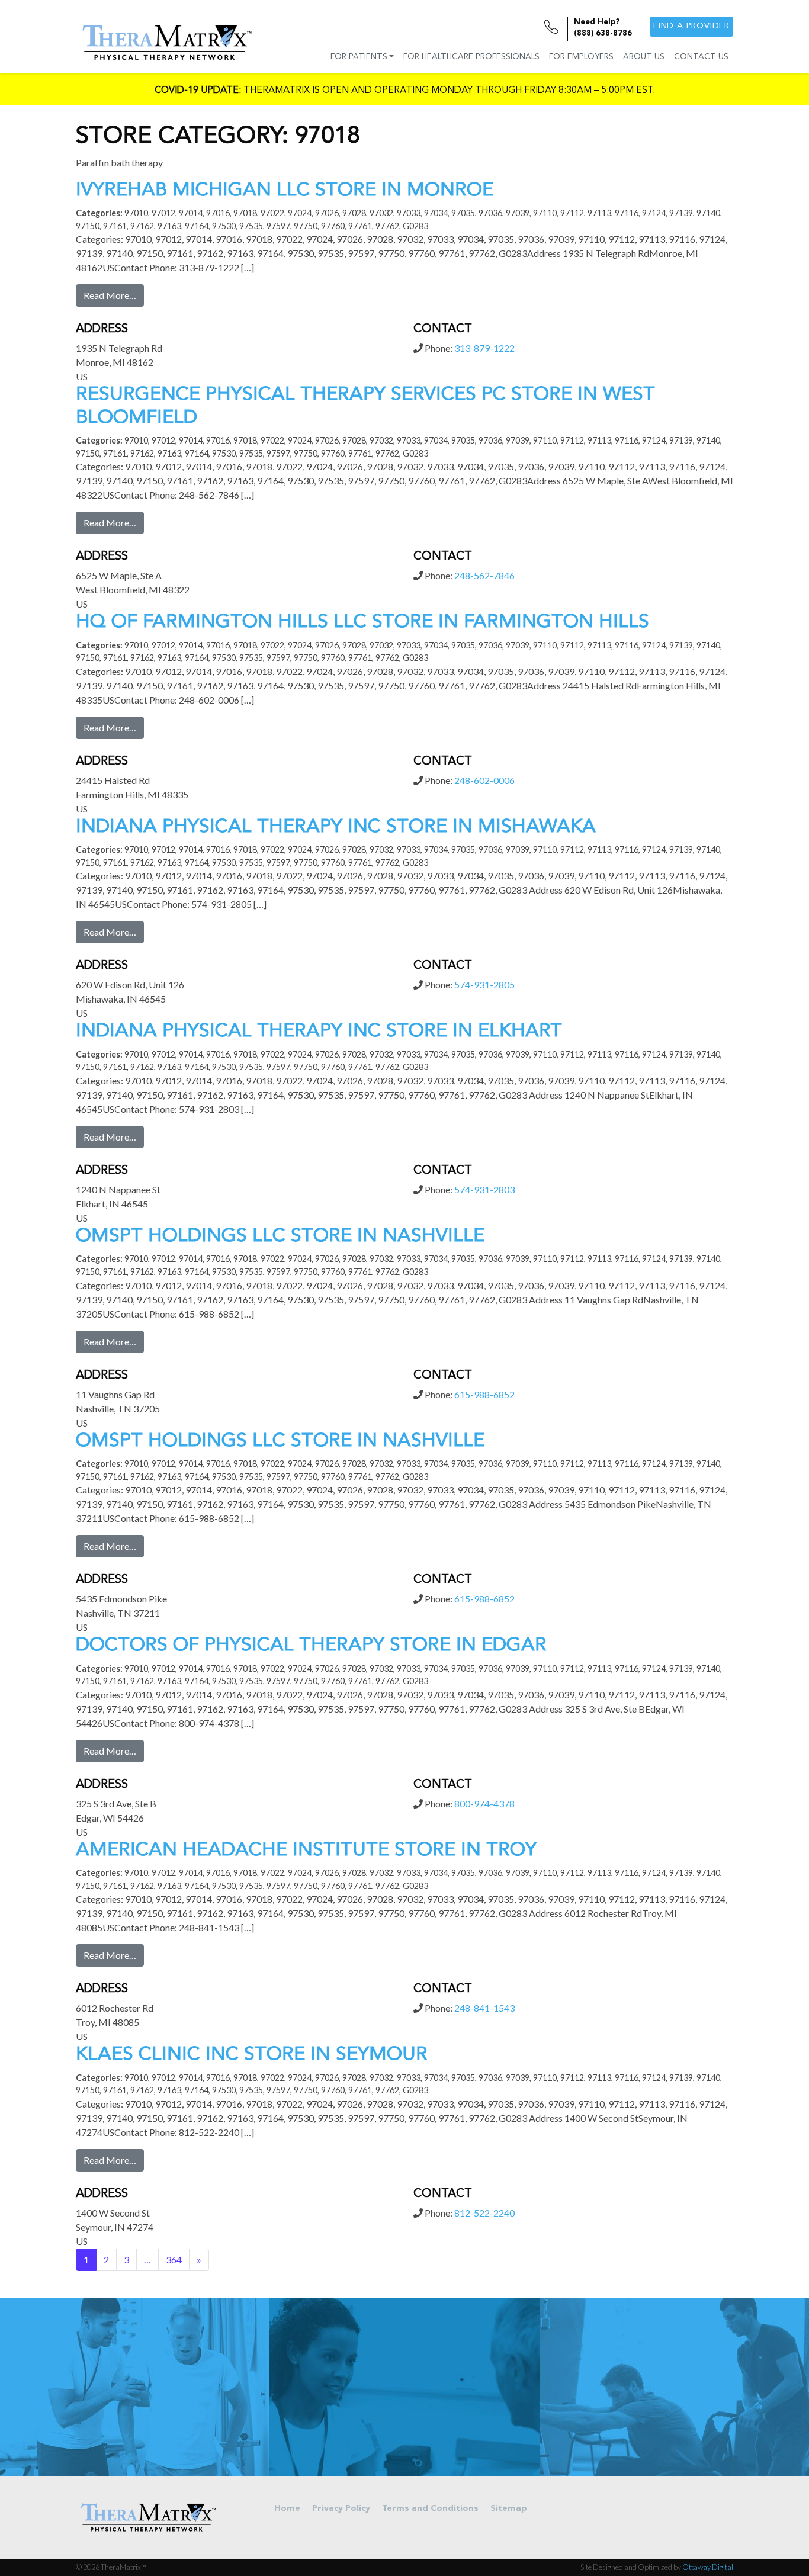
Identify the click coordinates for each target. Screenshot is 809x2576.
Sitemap (509, 2509)
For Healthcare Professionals (471, 57)
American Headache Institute (306, 1851)
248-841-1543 (484, 2008)
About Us (644, 57)
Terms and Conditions (430, 2509)
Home (287, 2509)
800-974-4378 (484, 1803)
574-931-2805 (484, 985)
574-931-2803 (484, 1189)
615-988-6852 (484, 1394)
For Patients (359, 57)
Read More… (110, 295)
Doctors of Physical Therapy (311, 1646)
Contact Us (701, 57)
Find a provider (691, 26)
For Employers (581, 57)
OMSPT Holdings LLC (280, 1236)
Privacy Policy (341, 2509)
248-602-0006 (484, 780)
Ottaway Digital (708, 2567)
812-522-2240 (484, 2213)
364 (174, 2259)
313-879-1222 (484, 348)
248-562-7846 (484, 575)
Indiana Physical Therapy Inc (336, 827)
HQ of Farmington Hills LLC (362, 622)
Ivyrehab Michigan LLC (285, 191)
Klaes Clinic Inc (252, 2055)
